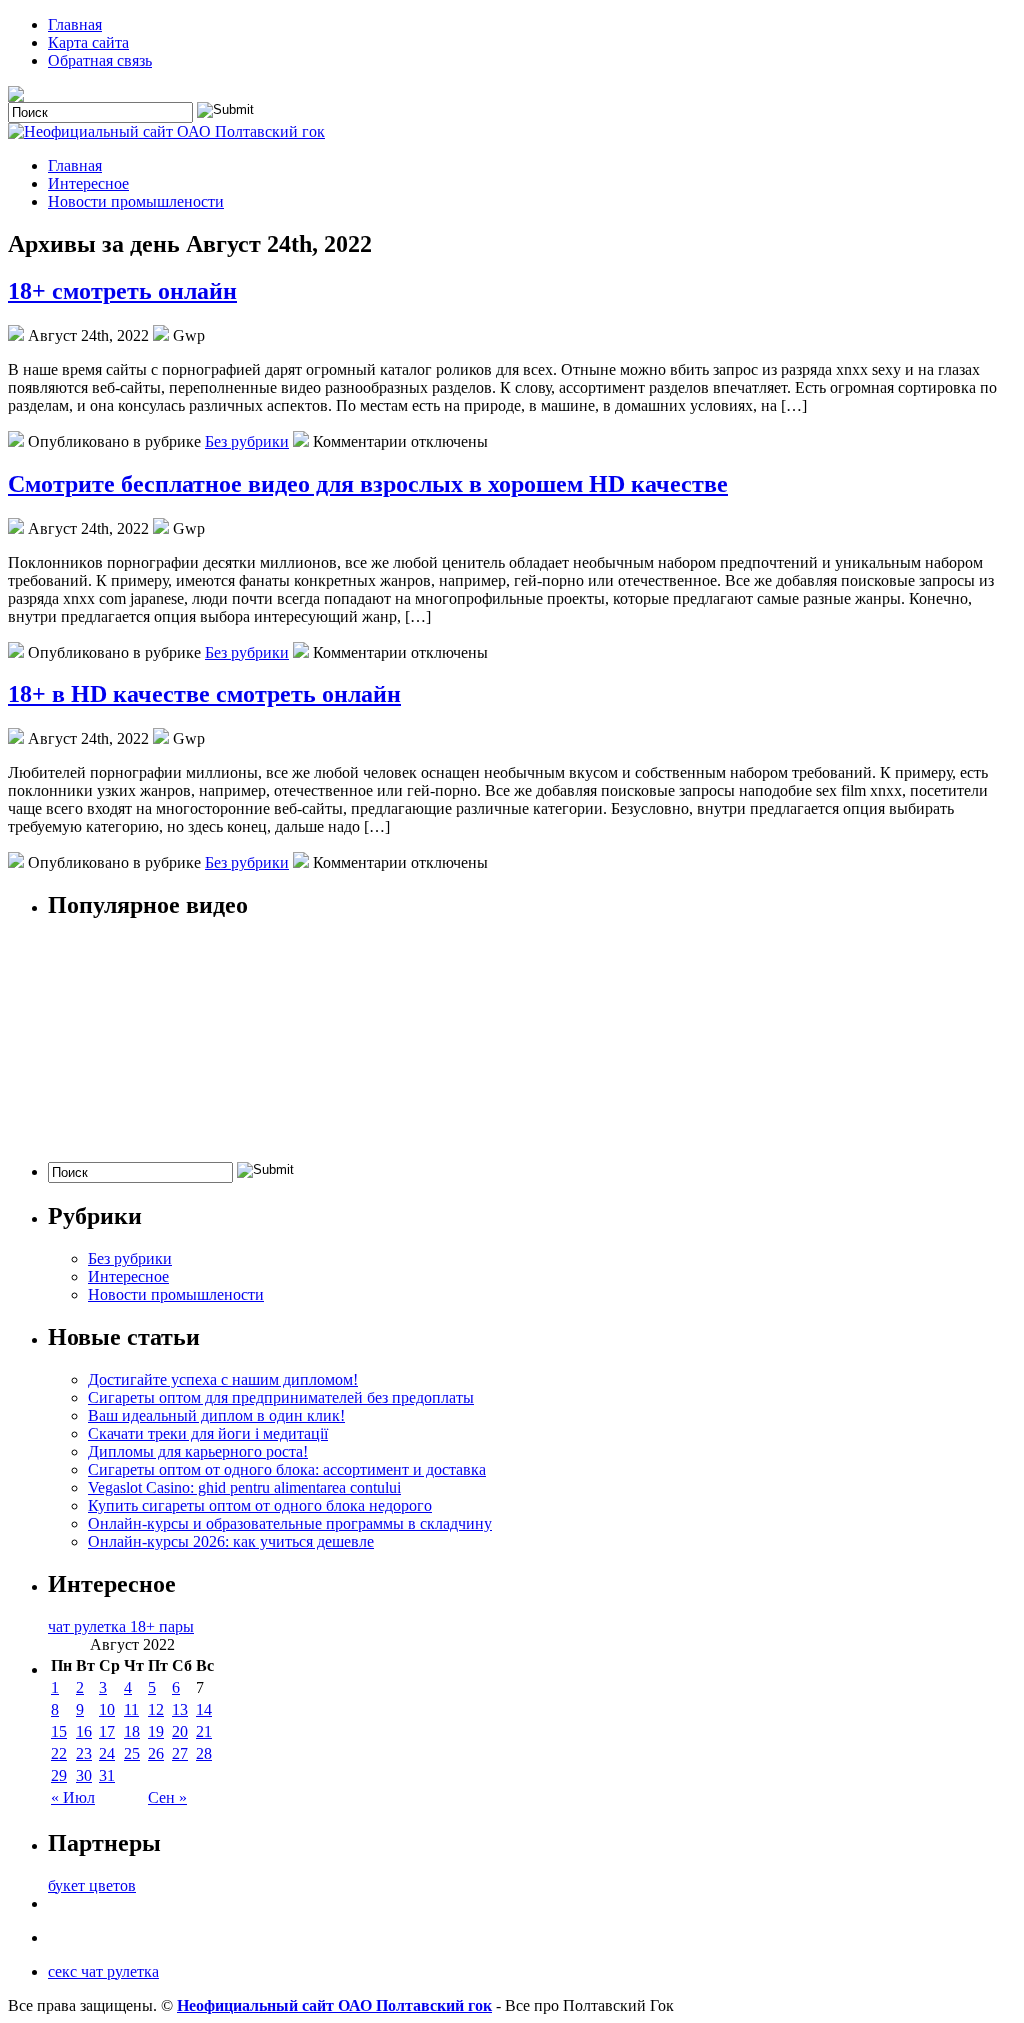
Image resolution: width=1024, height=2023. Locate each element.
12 (156, 1709)
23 (84, 1753)
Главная (75, 24)
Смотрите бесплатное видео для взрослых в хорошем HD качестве (368, 484)
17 (107, 1731)
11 (131, 1709)
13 (180, 1709)
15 (59, 1731)
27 (180, 1753)
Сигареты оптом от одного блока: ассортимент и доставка (287, 1469)
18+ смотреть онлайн (122, 291)
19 (156, 1731)
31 (107, 1775)
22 (59, 1753)
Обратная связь (100, 60)
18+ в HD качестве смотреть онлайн (204, 694)
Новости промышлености (136, 201)
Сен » (167, 1797)
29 (59, 1775)
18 (132, 1731)
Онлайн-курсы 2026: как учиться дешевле (231, 1541)
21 (204, 1731)
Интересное (88, 183)
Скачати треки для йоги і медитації (208, 1433)
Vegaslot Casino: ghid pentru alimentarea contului (244, 1487)
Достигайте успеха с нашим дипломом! (223, 1379)
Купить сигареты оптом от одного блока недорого (260, 1505)
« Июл (73, 1797)
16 (84, 1731)
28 (204, 1753)
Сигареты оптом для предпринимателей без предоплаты (281, 1397)
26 (156, 1753)
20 (180, 1731)
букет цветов (92, 1885)
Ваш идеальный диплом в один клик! (216, 1415)
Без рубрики (247, 441)
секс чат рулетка (103, 1971)
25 (132, 1753)
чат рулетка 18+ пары (121, 1626)
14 (204, 1709)
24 (107, 1753)
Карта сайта (88, 42)
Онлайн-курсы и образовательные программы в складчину (290, 1523)
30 (84, 1775)
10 (107, 1709)
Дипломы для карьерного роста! (198, 1451)
